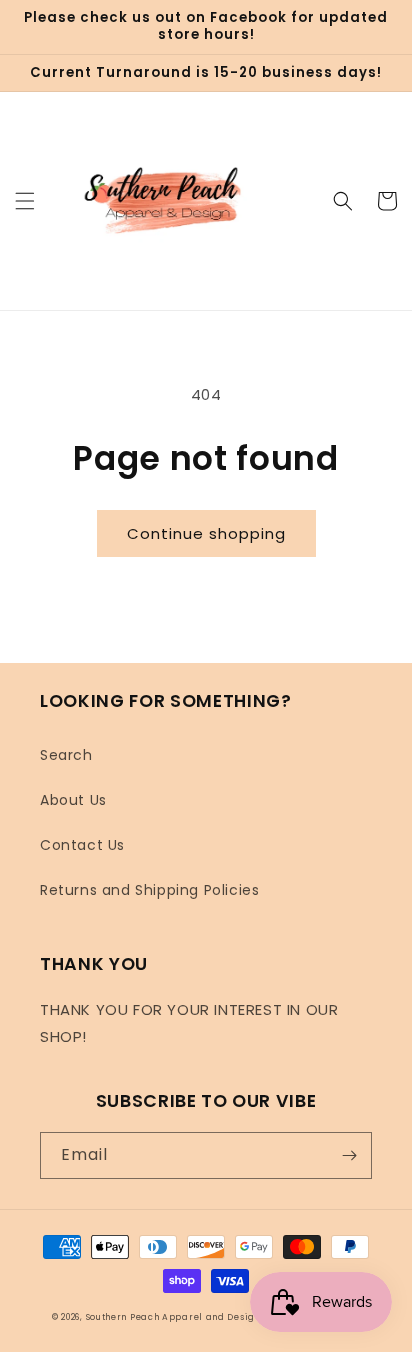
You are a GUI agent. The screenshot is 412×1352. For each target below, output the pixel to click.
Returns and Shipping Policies (149, 890)
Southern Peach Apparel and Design (173, 1317)
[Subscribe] (349, 1155)
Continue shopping (206, 533)
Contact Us (82, 845)
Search (66, 755)
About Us (73, 800)
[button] (25, 201)
